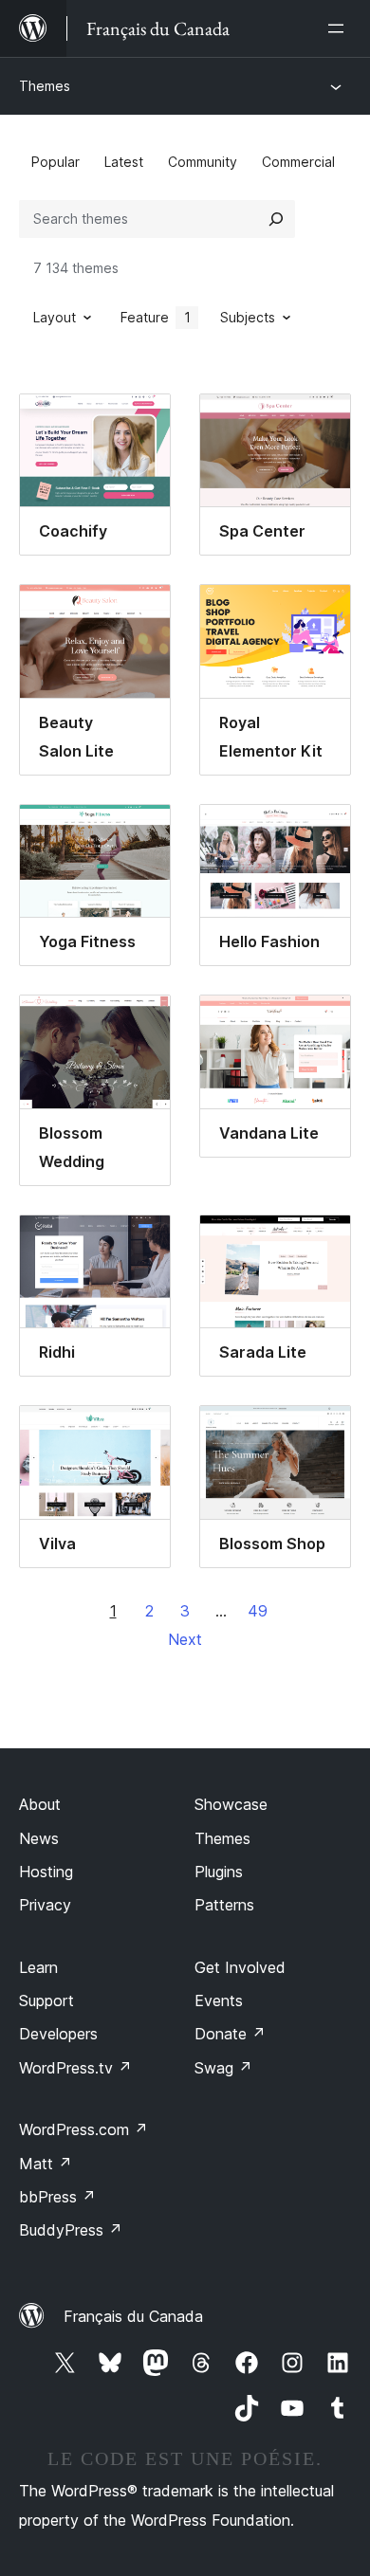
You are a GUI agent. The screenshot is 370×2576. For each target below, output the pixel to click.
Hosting (46, 1872)
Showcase (231, 1804)
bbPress (57, 2197)
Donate (230, 2034)
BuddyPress (71, 2230)
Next (185, 1639)
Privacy (45, 1905)
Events (219, 2001)
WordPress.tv (75, 2068)
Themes (45, 86)
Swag (223, 2068)
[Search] (276, 219)
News (39, 1838)
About (40, 1804)
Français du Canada (133, 2316)
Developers (58, 2034)
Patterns (224, 1905)
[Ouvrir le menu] (340, 28)
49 (258, 1611)
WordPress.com (83, 2129)
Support (46, 2001)
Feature (156, 317)
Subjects (248, 317)
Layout (55, 317)
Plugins (219, 1872)
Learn (38, 1967)
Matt (46, 2164)
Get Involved (240, 1967)
